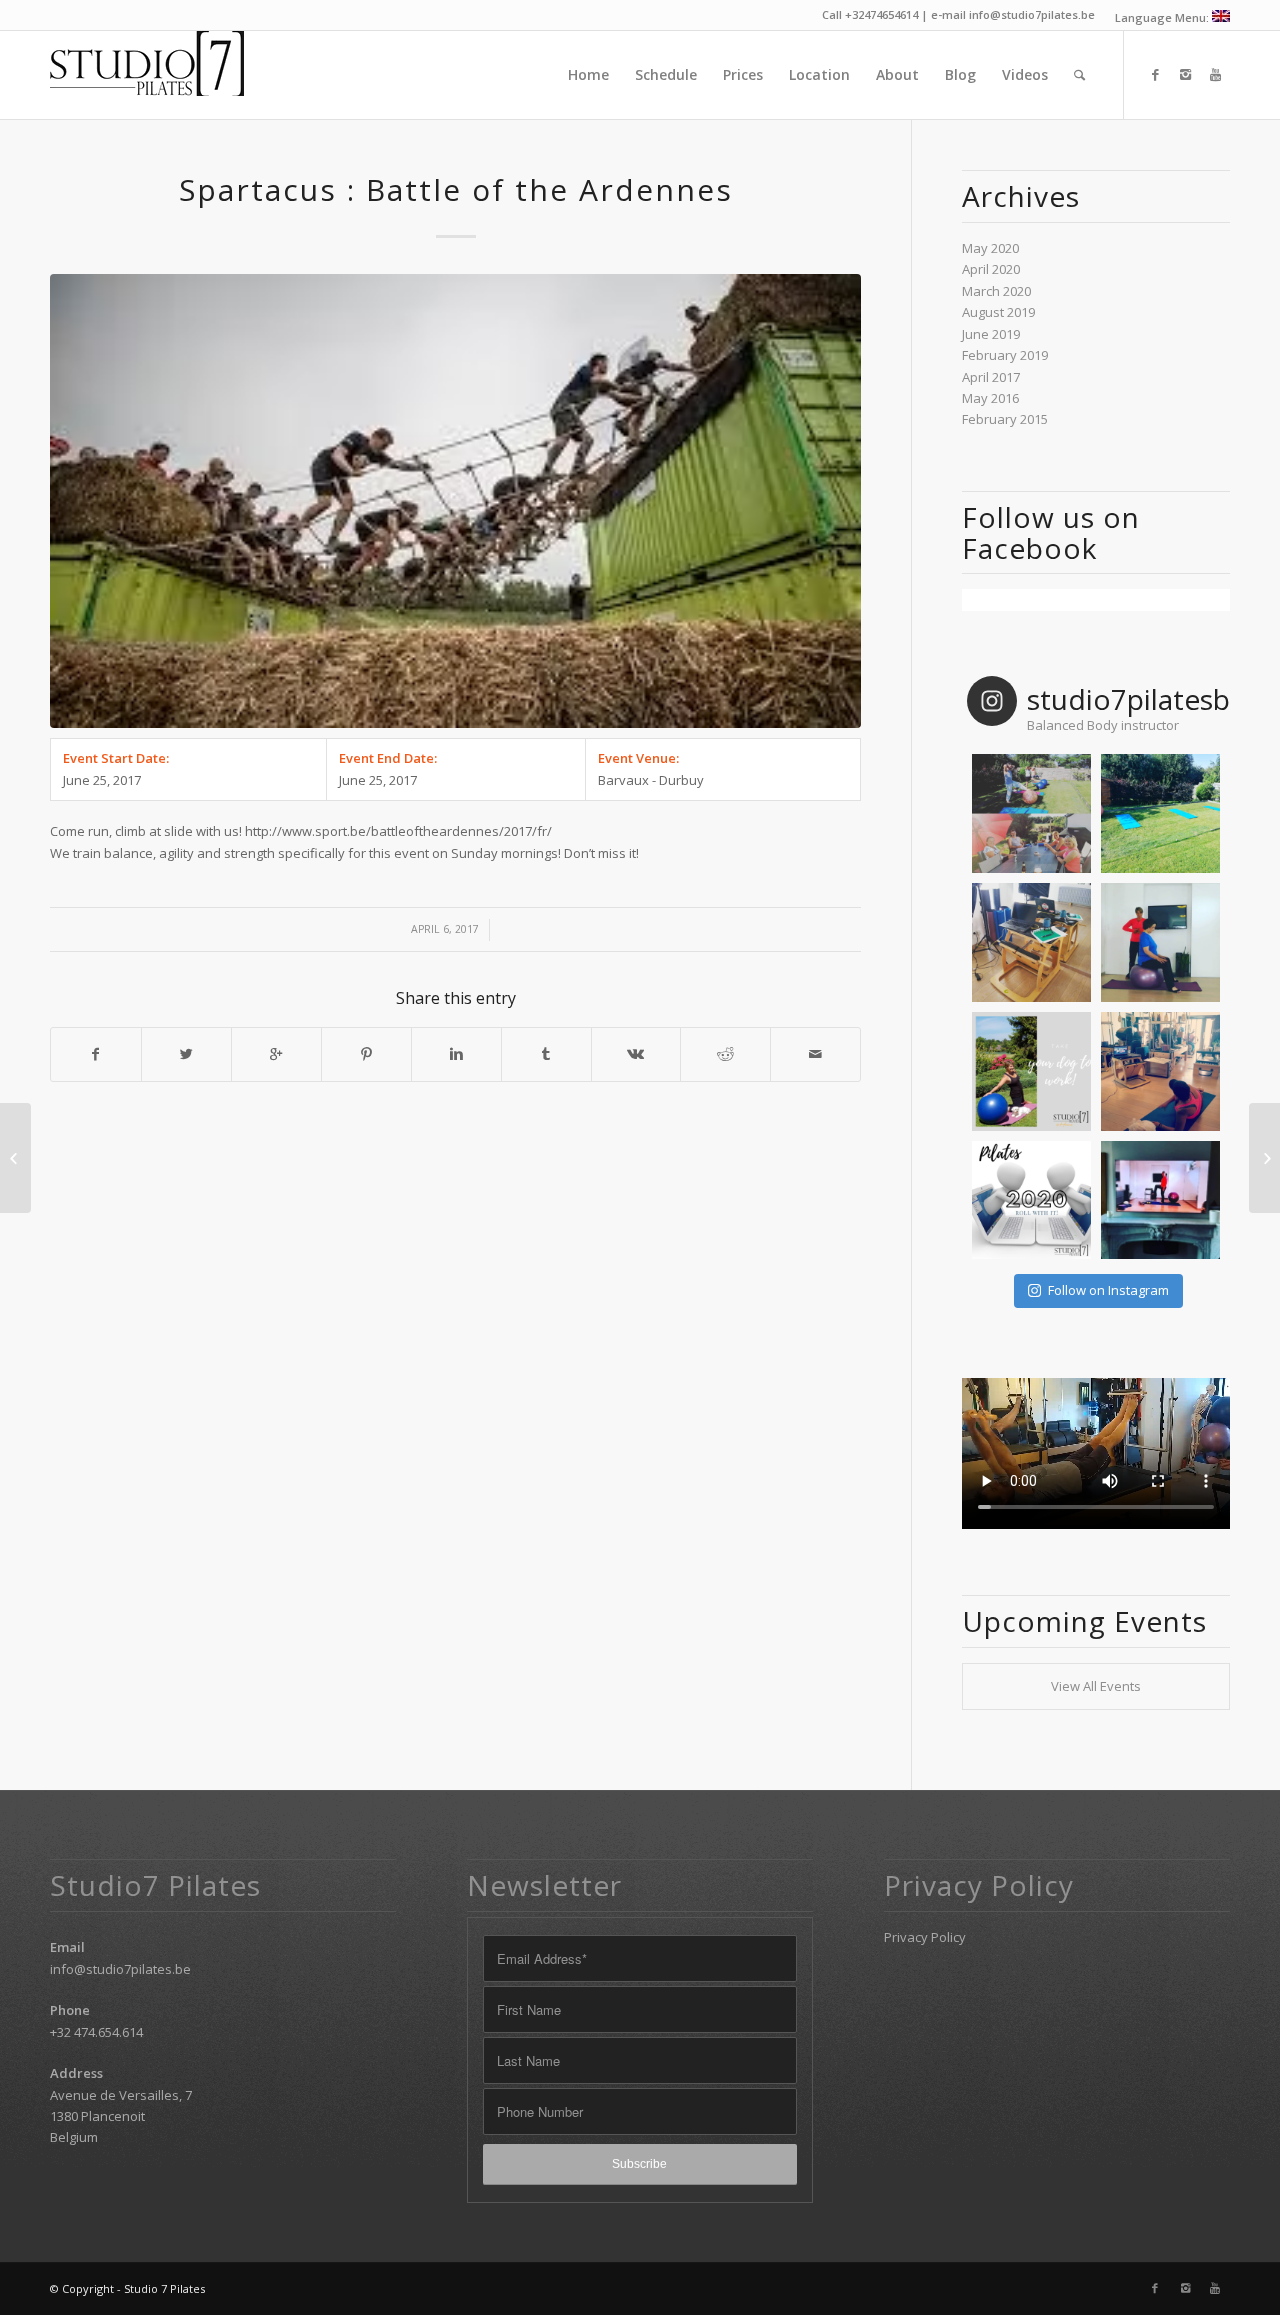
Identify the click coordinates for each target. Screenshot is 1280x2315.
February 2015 (1005, 419)
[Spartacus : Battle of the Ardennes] (455, 501)
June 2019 (991, 334)
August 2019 (998, 312)
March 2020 (996, 291)
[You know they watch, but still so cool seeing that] (1160, 1200)
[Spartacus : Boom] (15, 1158)
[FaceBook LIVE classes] (1264, 1158)
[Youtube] (1215, 74)
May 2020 (990, 248)
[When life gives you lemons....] (1031, 1200)
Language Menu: (1163, 17)
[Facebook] (1155, 74)
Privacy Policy (925, 1937)
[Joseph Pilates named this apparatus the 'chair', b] (1031, 942)
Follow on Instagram (1108, 1290)
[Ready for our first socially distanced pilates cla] (1160, 813)
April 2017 (991, 377)
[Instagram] (1185, 74)
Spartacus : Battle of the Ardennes (456, 189)
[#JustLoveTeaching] (1160, 942)
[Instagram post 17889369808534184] (1031, 1071)
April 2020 (991, 269)
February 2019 (1005, 355)
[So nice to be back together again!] (1031, 813)
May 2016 (990, 398)
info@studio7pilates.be (120, 1969)
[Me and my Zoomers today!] (1160, 1071)
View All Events (1096, 1686)
